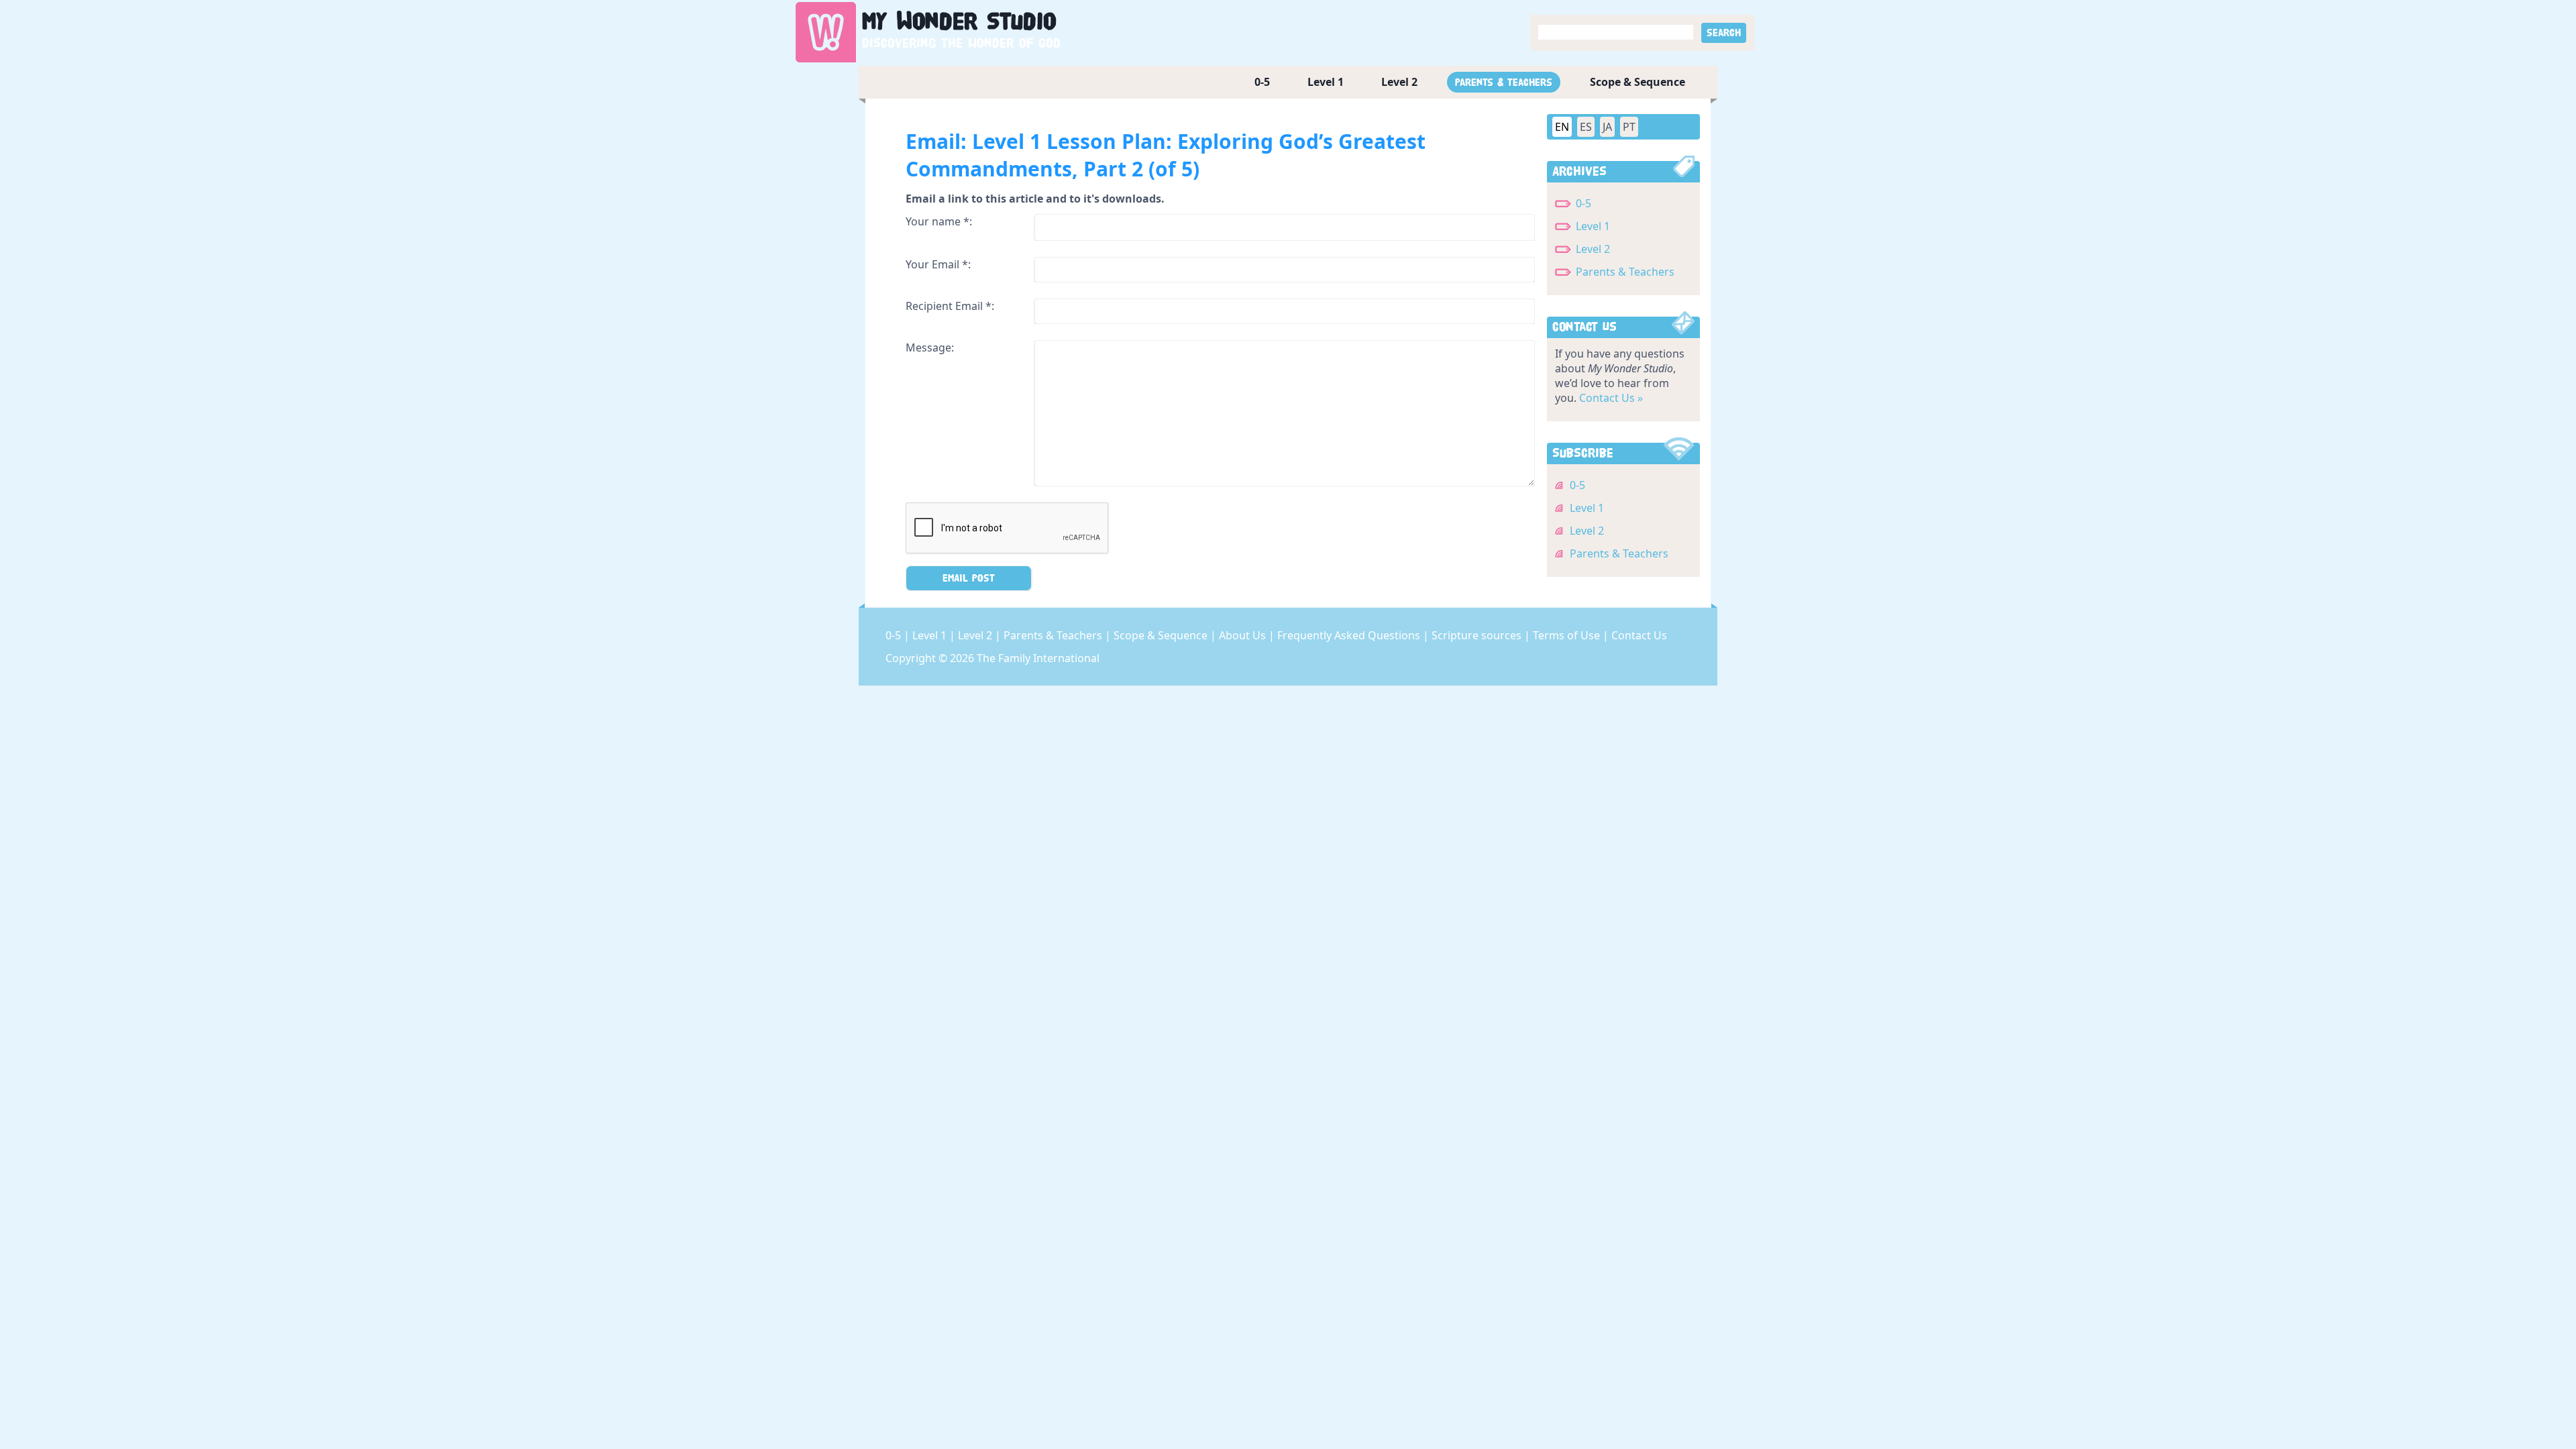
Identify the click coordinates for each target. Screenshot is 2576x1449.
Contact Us (1639, 635)
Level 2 (1399, 82)
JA (1607, 127)
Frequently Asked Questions (1350, 635)
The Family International (1038, 658)
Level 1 (1326, 82)
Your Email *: (938, 264)
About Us (1244, 635)
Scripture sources (1478, 635)
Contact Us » (1611, 398)
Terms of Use (1568, 635)
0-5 (1262, 82)
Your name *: (939, 221)
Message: (930, 347)
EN (1562, 127)
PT (1629, 127)
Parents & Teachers (1504, 82)
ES (1586, 127)
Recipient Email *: (950, 306)
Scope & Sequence (1638, 82)
